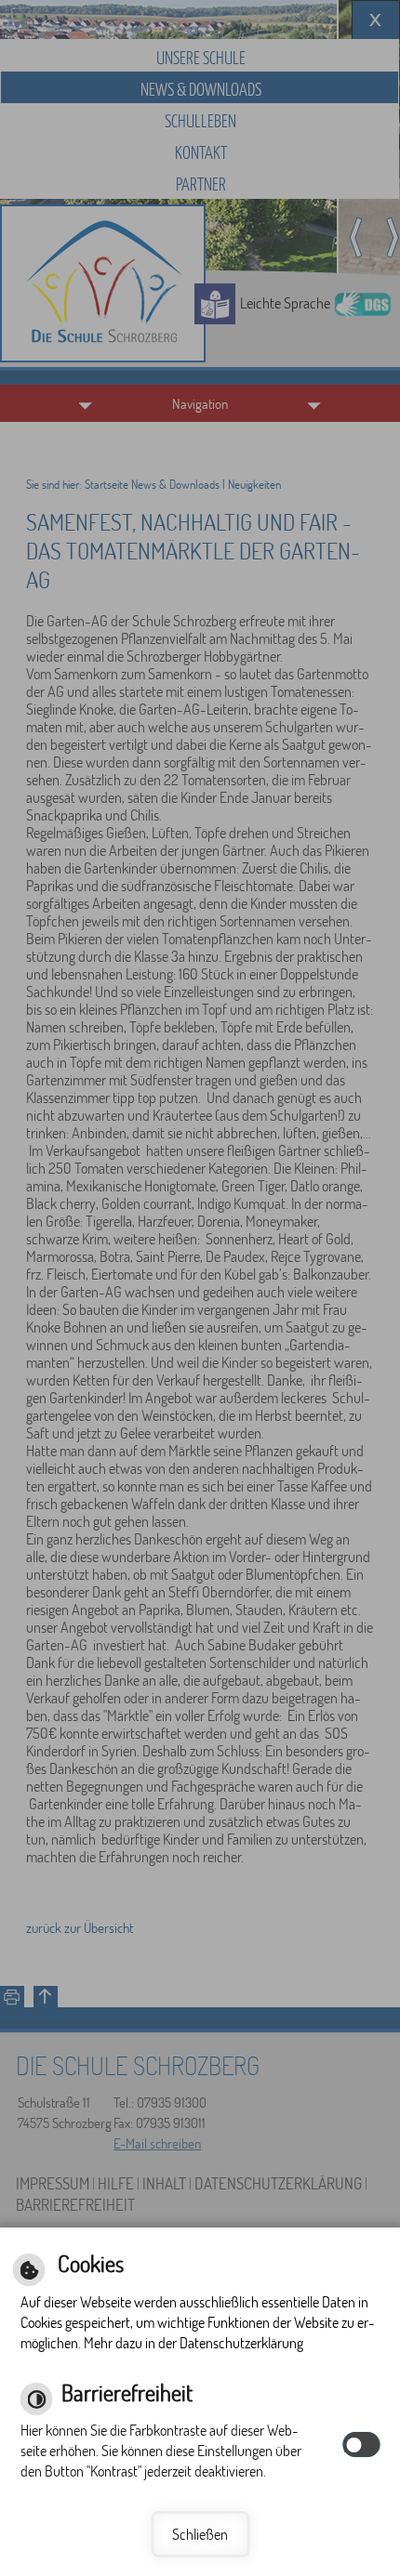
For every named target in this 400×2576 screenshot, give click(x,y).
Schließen (200, 2534)
